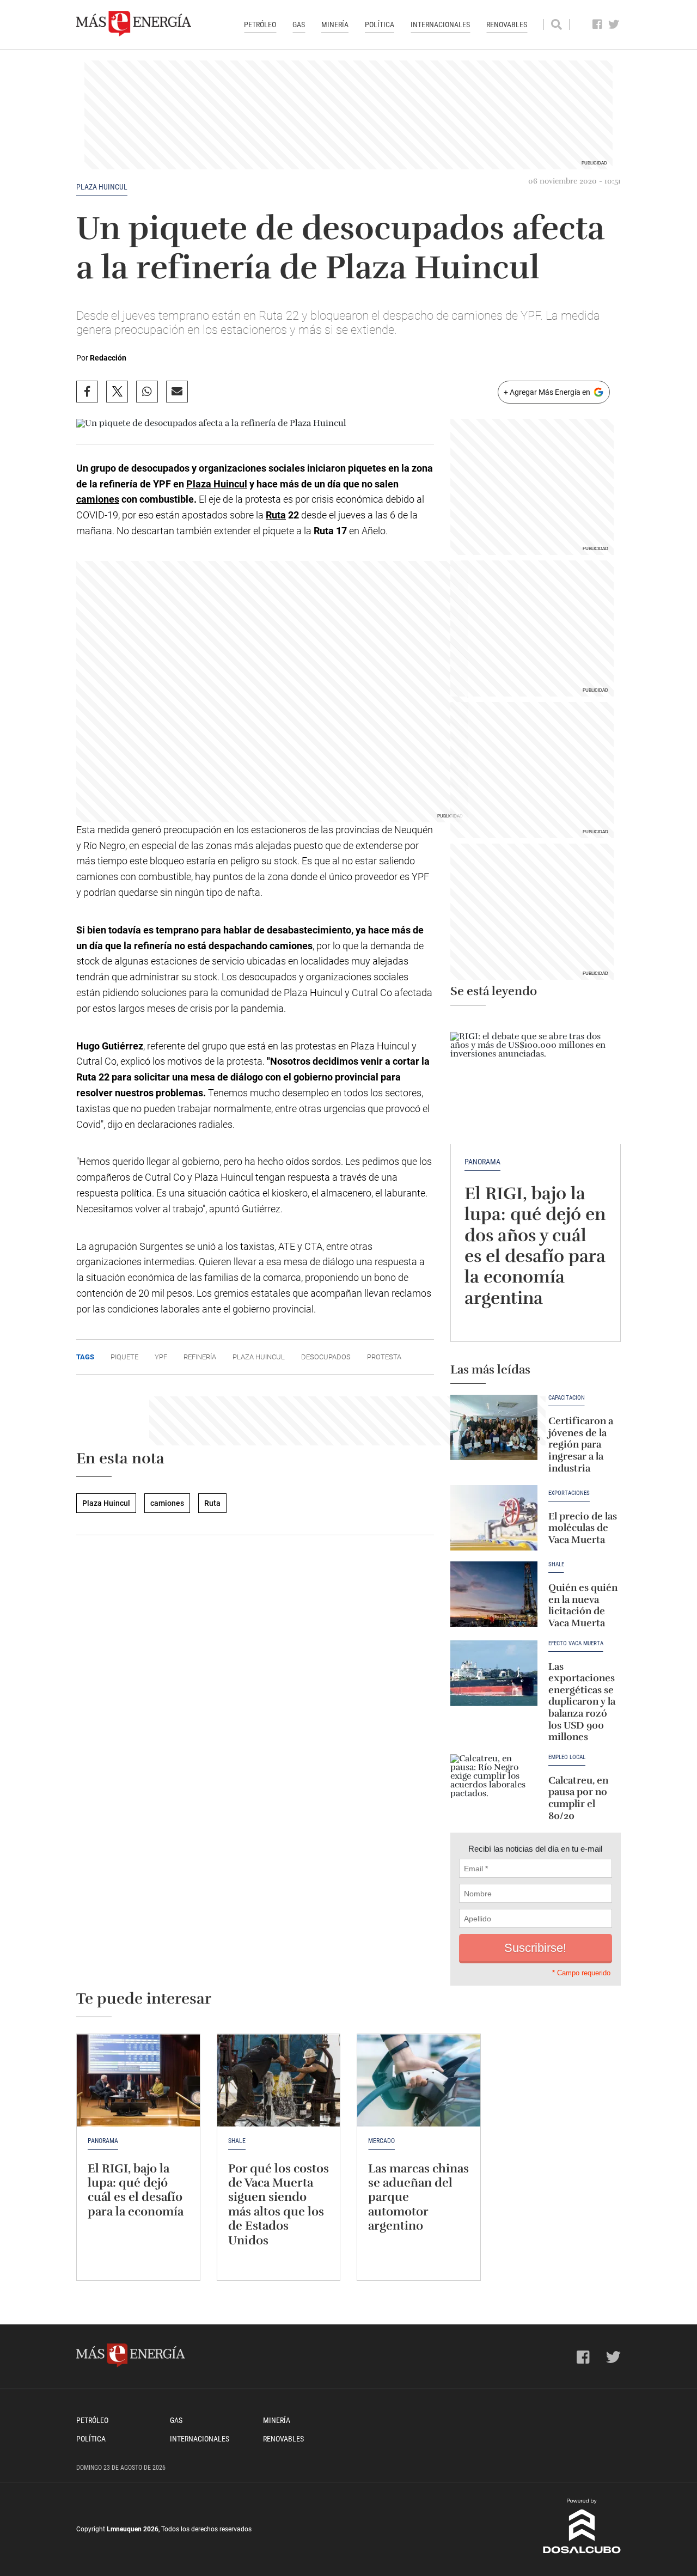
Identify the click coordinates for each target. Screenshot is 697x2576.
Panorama (482, 1162)
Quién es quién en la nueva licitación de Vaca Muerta (583, 1605)
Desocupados (326, 1357)
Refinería (200, 1357)
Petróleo (260, 25)
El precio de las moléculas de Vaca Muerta (583, 1528)
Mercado (381, 2141)
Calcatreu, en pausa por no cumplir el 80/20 (578, 1798)
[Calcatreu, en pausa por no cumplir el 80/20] (494, 1787)
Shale (237, 2141)
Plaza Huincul (102, 187)
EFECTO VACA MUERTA (576, 1644)
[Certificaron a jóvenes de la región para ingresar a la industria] (494, 1427)
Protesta (384, 1357)
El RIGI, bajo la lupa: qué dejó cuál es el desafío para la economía (136, 2190)
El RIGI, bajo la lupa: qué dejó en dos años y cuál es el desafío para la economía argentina (535, 1246)
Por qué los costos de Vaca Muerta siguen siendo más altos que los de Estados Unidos (279, 2204)
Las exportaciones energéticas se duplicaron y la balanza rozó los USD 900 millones (582, 1702)
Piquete (124, 1357)
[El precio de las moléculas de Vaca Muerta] (494, 1518)
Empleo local (567, 1757)
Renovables (507, 25)
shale (556, 1565)
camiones (98, 499)
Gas (299, 25)
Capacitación (567, 1398)
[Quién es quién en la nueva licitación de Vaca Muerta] (494, 1594)
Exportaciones (569, 1493)
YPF (161, 1357)
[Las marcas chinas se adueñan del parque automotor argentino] (419, 2080)
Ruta (276, 515)
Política (380, 25)
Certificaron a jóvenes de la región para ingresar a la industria (581, 1444)
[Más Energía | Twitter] (614, 25)
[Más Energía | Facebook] (598, 25)
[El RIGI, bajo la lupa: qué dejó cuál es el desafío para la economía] (138, 2080)
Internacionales (440, 25)
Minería (335, 25)
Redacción (108, 358)
